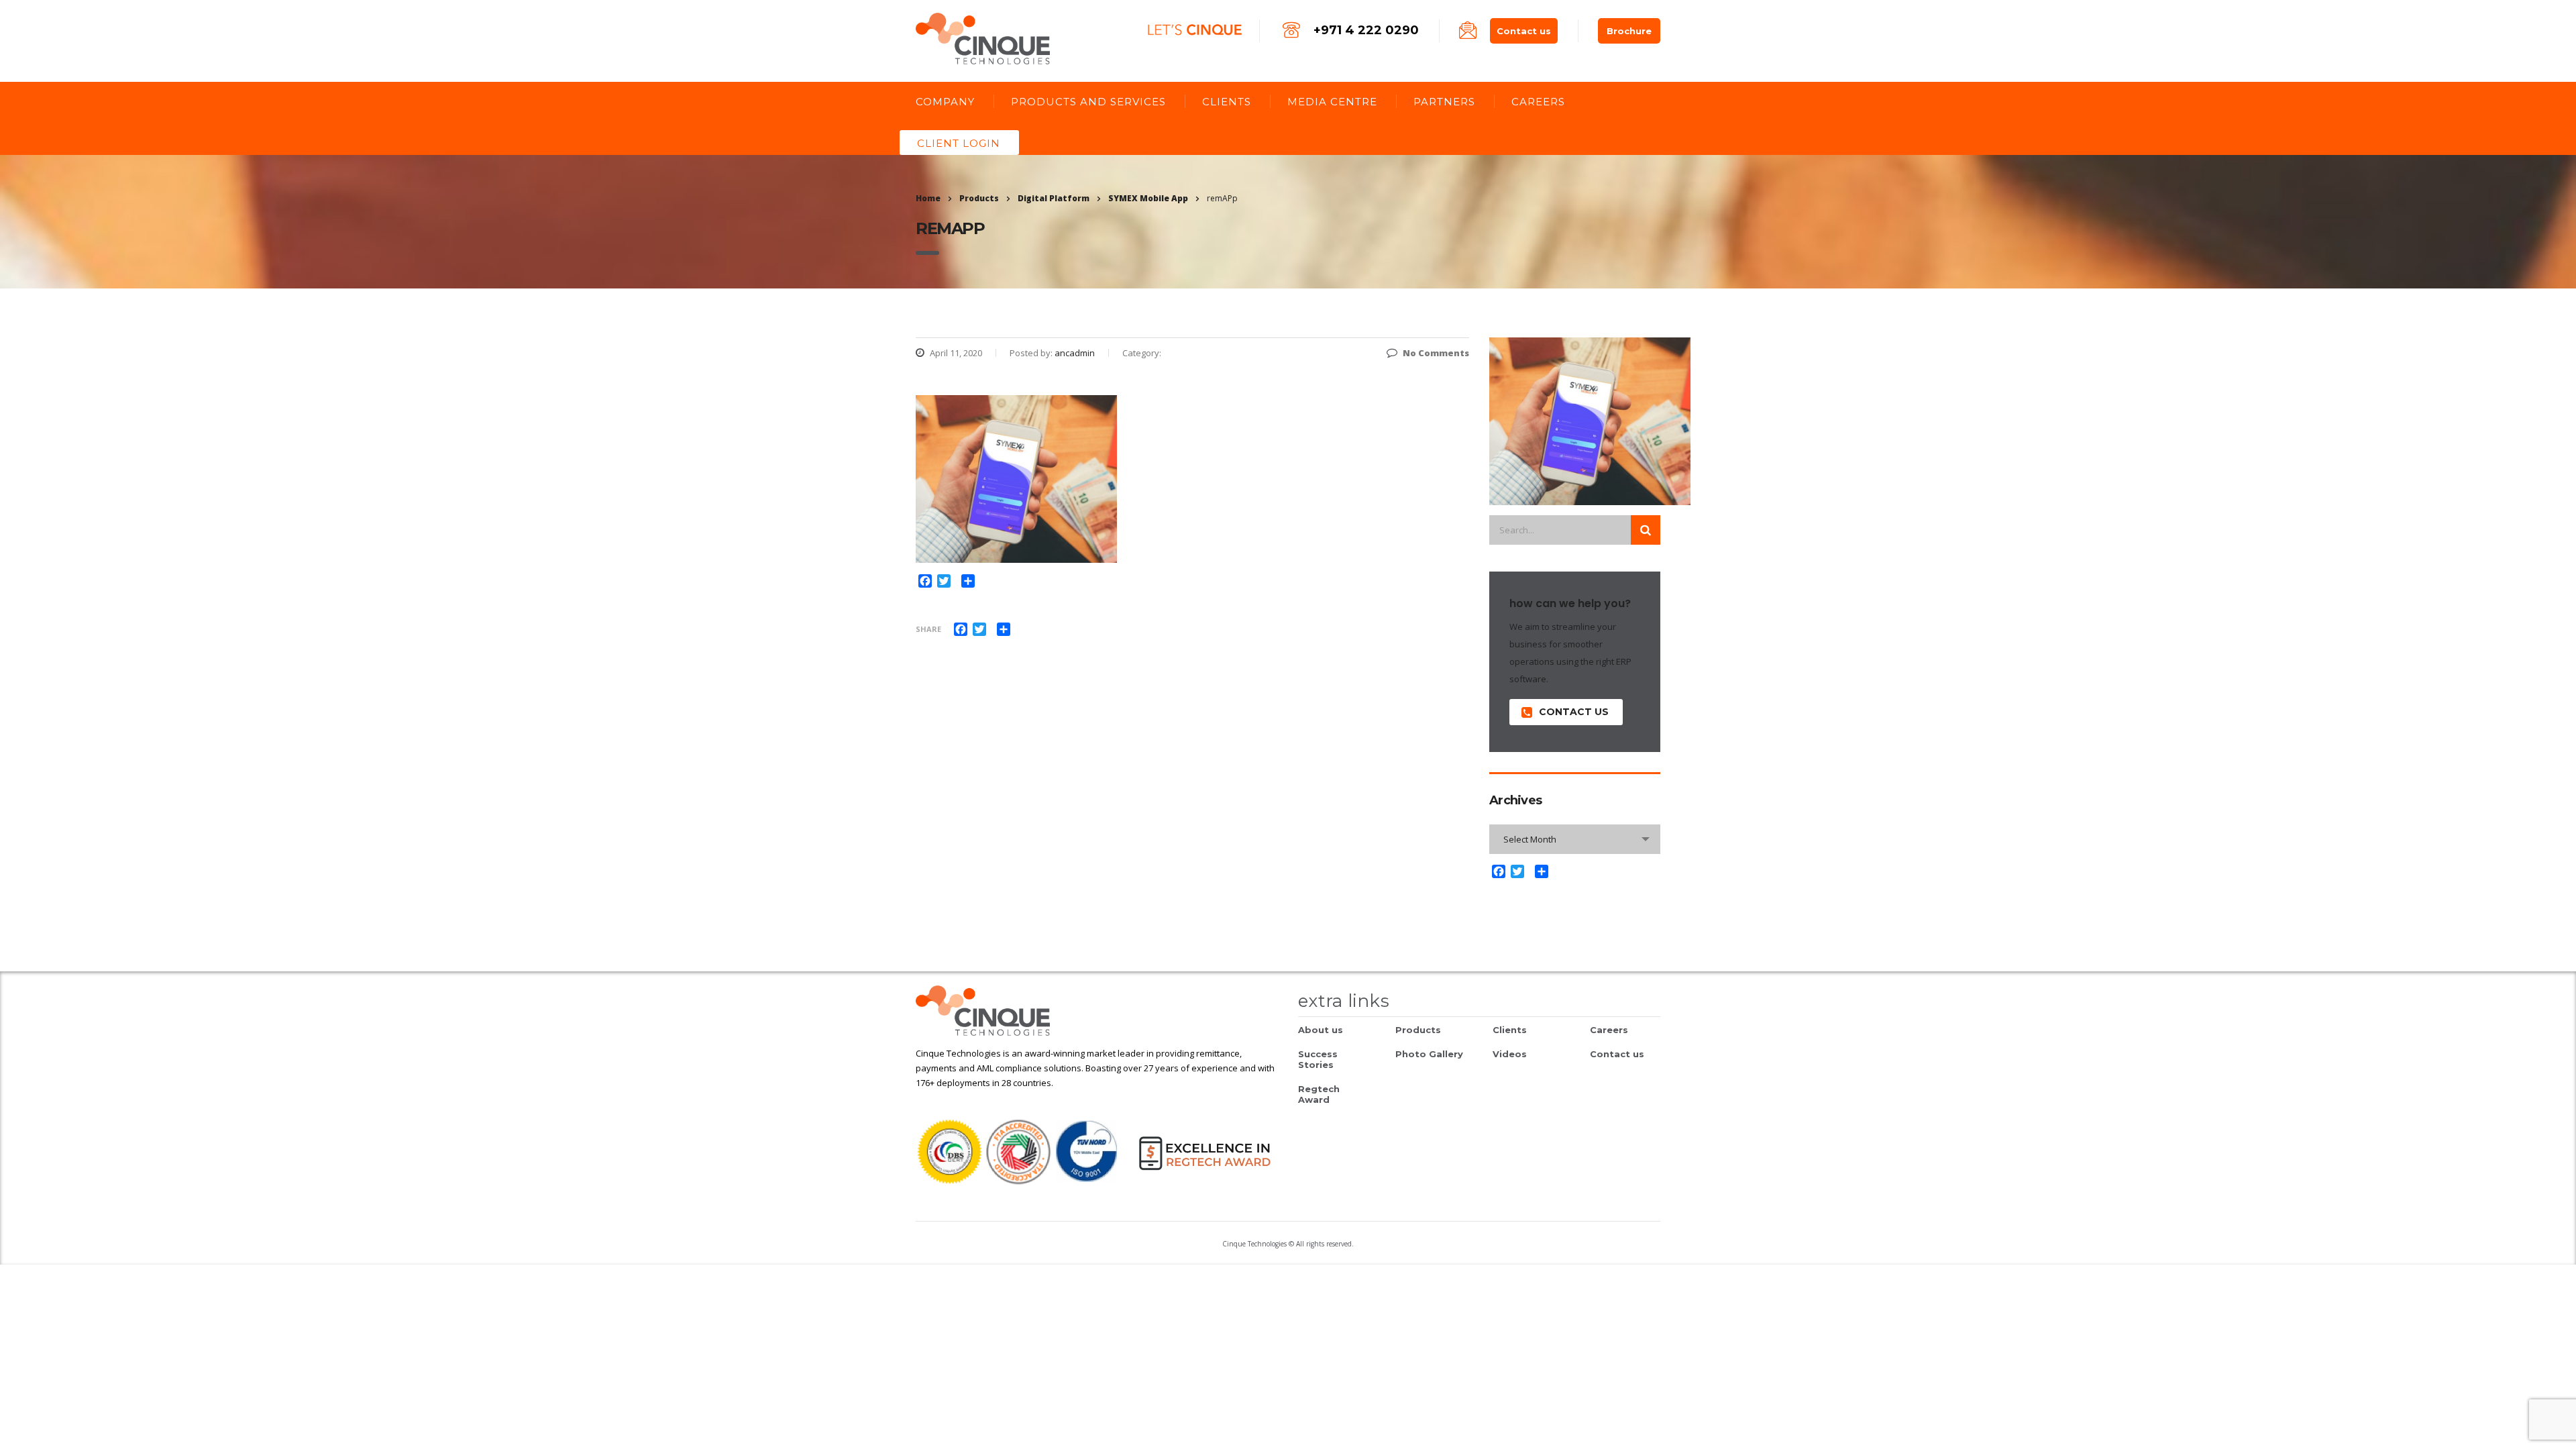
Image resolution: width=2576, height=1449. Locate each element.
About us (1321, 1030)
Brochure (1629, 31)
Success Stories (1318, 1059)
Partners (1444, 102)
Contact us (1524, 31)
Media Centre (1332, 102)
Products (1418, 1030)
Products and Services (1088, 102)
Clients (1227, 102)
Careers (1538, 102)
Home (928, 198)
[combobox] (1575, 839)
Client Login (959, 143)
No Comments (1436, 353)
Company (945, 102)
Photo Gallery (1429, 1054)
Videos (1510, 1054)
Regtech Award (1319, 1094)
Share (928, 629)
